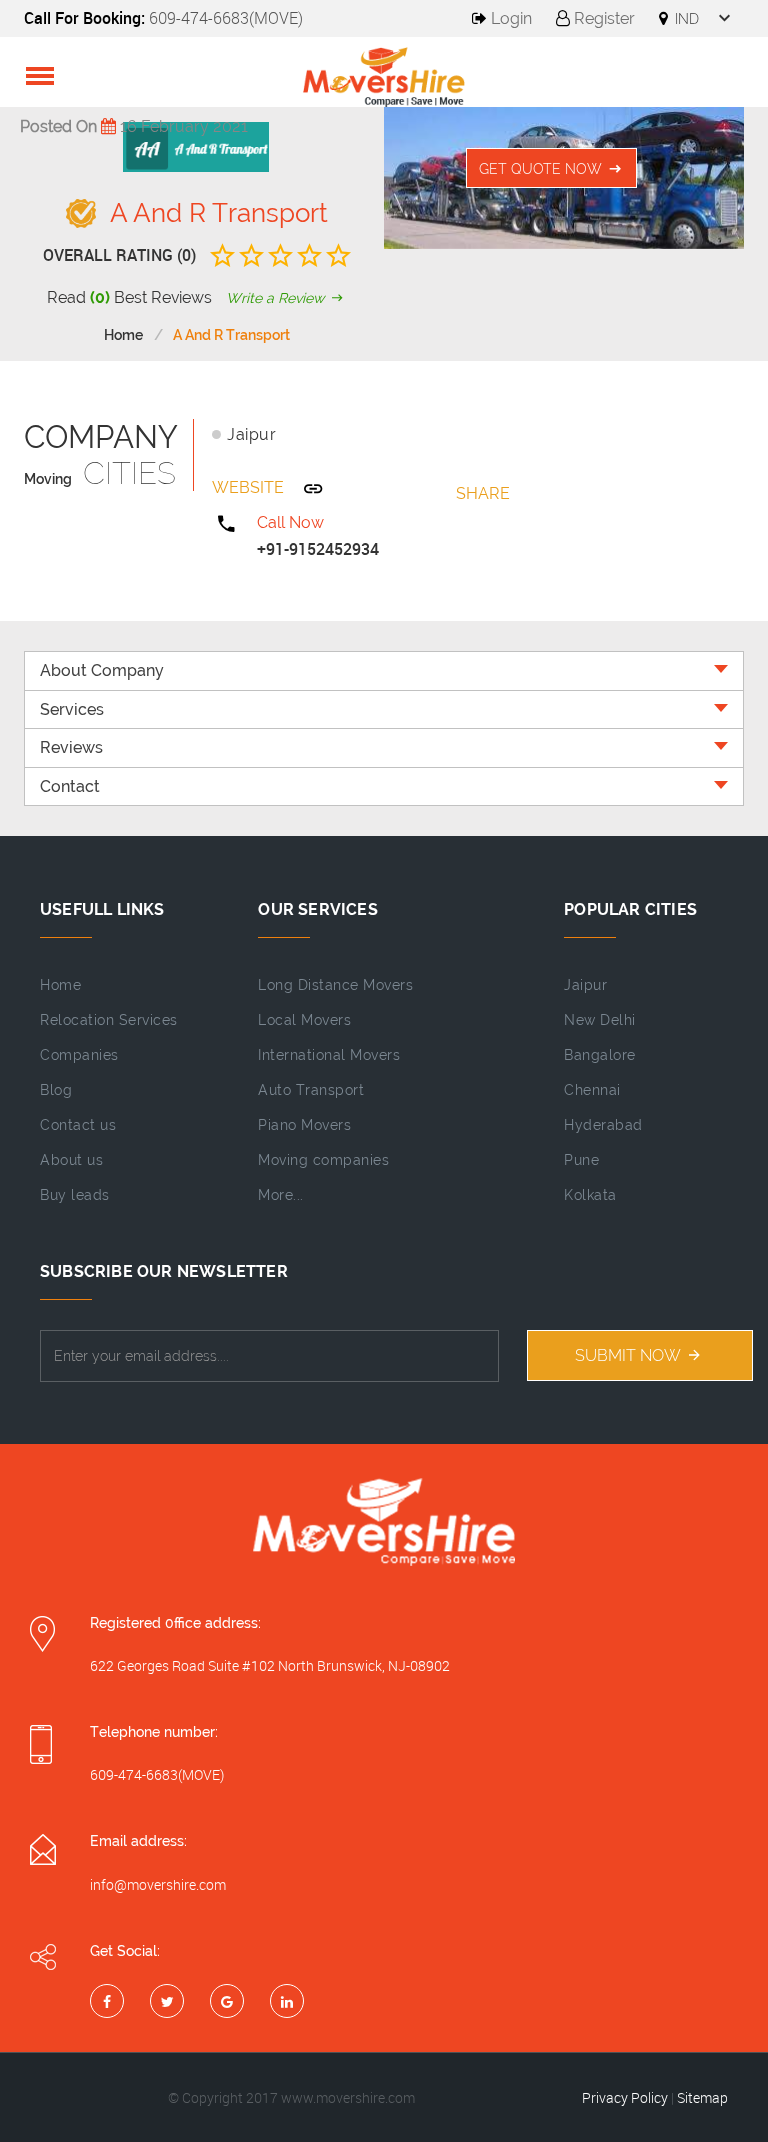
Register (602, 18)
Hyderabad (603, 1125)
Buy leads (75, 1195)
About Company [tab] (102, 670)
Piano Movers (304, 1125)
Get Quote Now (542, 169)
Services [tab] (72, 709)
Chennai (592, 1090)
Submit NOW (629, 1355)
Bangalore (600, 1055)
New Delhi (600, 1020)
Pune (581, 1160)
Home (123, 335)
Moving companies (323, 1160)
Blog (56, 1090)
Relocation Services (109, 1020)
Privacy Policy (625, 2097)
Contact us (78, 1125)
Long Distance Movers (335, 985)
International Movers (329, 1055)
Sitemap (702, 2097)
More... (281, 1195)
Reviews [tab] (71, 747)
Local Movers (304, 1020)
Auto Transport (311, 1090)
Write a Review (277, 298)
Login (509, 18)
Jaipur (251, 434)
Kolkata (590, 1195)
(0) (100, 297)
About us (71, 1160)
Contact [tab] (70, 786)
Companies (79, 1055)
